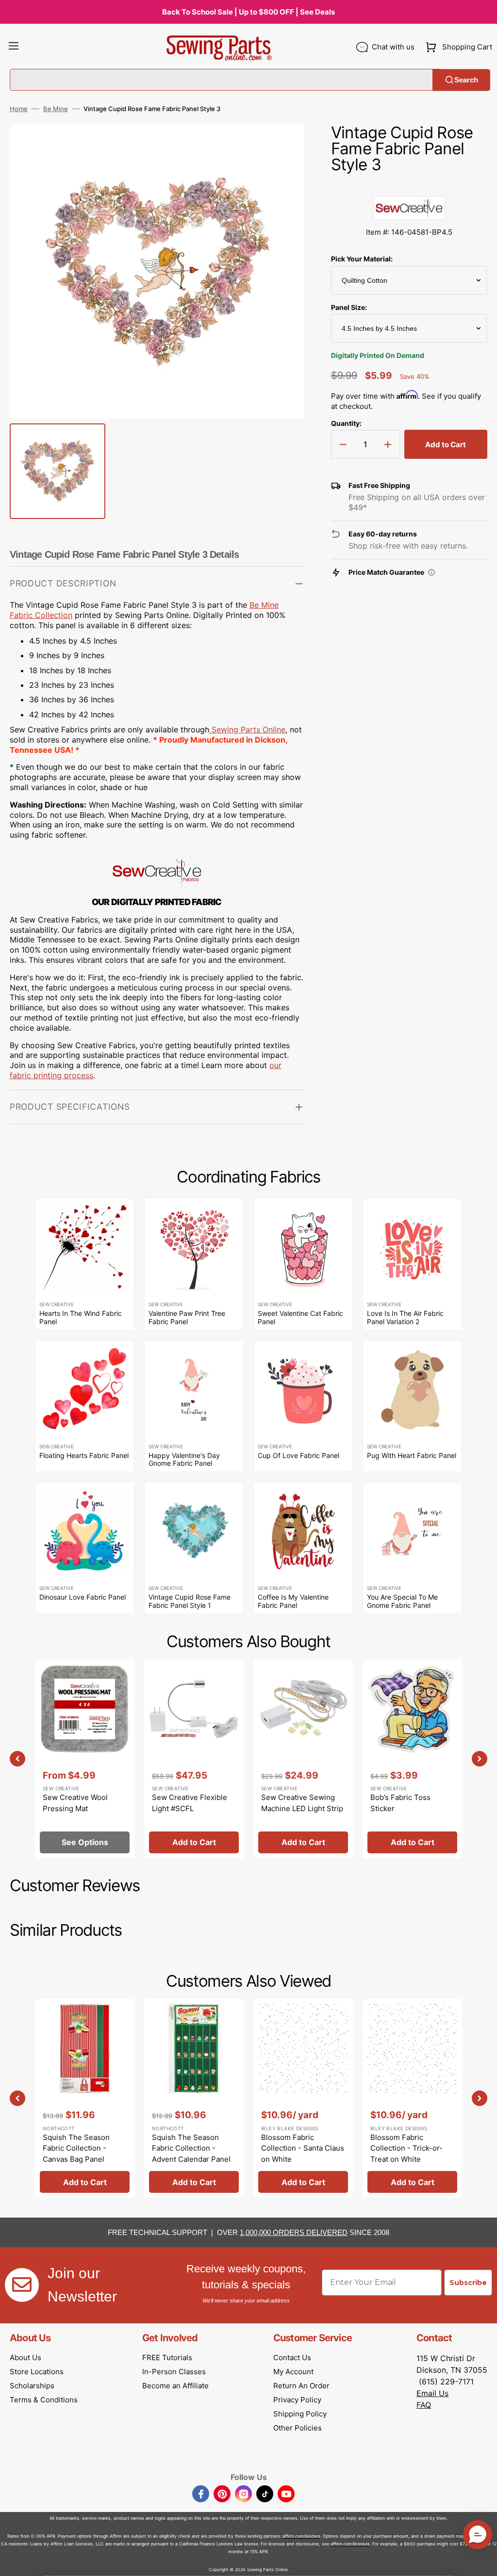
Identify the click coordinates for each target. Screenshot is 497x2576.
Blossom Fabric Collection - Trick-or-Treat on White (406, 2148)
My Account (293, 2372)
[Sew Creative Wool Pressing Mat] (85, 1759)
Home (19, 109)
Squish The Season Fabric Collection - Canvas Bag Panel (76, 2148)
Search (466, 80)
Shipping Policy (300, 2414)
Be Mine (56, 109)
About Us (25, 2357)
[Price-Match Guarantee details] (431, 572)
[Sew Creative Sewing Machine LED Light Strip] (303, 1759)
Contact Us (292, 2357)
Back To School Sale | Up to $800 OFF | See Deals (248, 12)
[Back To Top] (482, 2561)
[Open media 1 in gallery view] (282, 146)
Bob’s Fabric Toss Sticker (400, 1803)
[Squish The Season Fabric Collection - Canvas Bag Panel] (85, 2098)
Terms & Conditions (44, 2400)
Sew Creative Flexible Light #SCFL (190, 1803)
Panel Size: (349, 307)
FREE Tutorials (167, 2357)
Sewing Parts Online (248, 729)
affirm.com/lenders (301, 2536)
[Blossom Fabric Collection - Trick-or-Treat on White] (412, 2098)
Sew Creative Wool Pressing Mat (75, 1803)
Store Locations (37, 2372)
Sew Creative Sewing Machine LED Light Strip (302, 1803)
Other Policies (298, 2428)
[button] (14, 47)
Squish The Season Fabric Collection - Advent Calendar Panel (191, 2148)
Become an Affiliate (175, 2386)
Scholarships (32, 2386)
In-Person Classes (174, 2372)
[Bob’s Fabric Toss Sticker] (412, 1759)
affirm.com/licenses (350, 2544)
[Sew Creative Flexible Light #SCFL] (194, 1759)
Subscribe (468, 2283)
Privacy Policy (297, 2400)
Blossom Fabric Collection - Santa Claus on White (303, 2148)
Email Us (432, 2393)
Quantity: (346, 423)
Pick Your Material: (362, 259)
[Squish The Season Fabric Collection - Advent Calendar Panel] (194, 2098)
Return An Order (301, 2386)
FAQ (424, 2405)
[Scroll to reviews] (409, 186)
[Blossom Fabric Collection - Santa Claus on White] (303, 2098)
